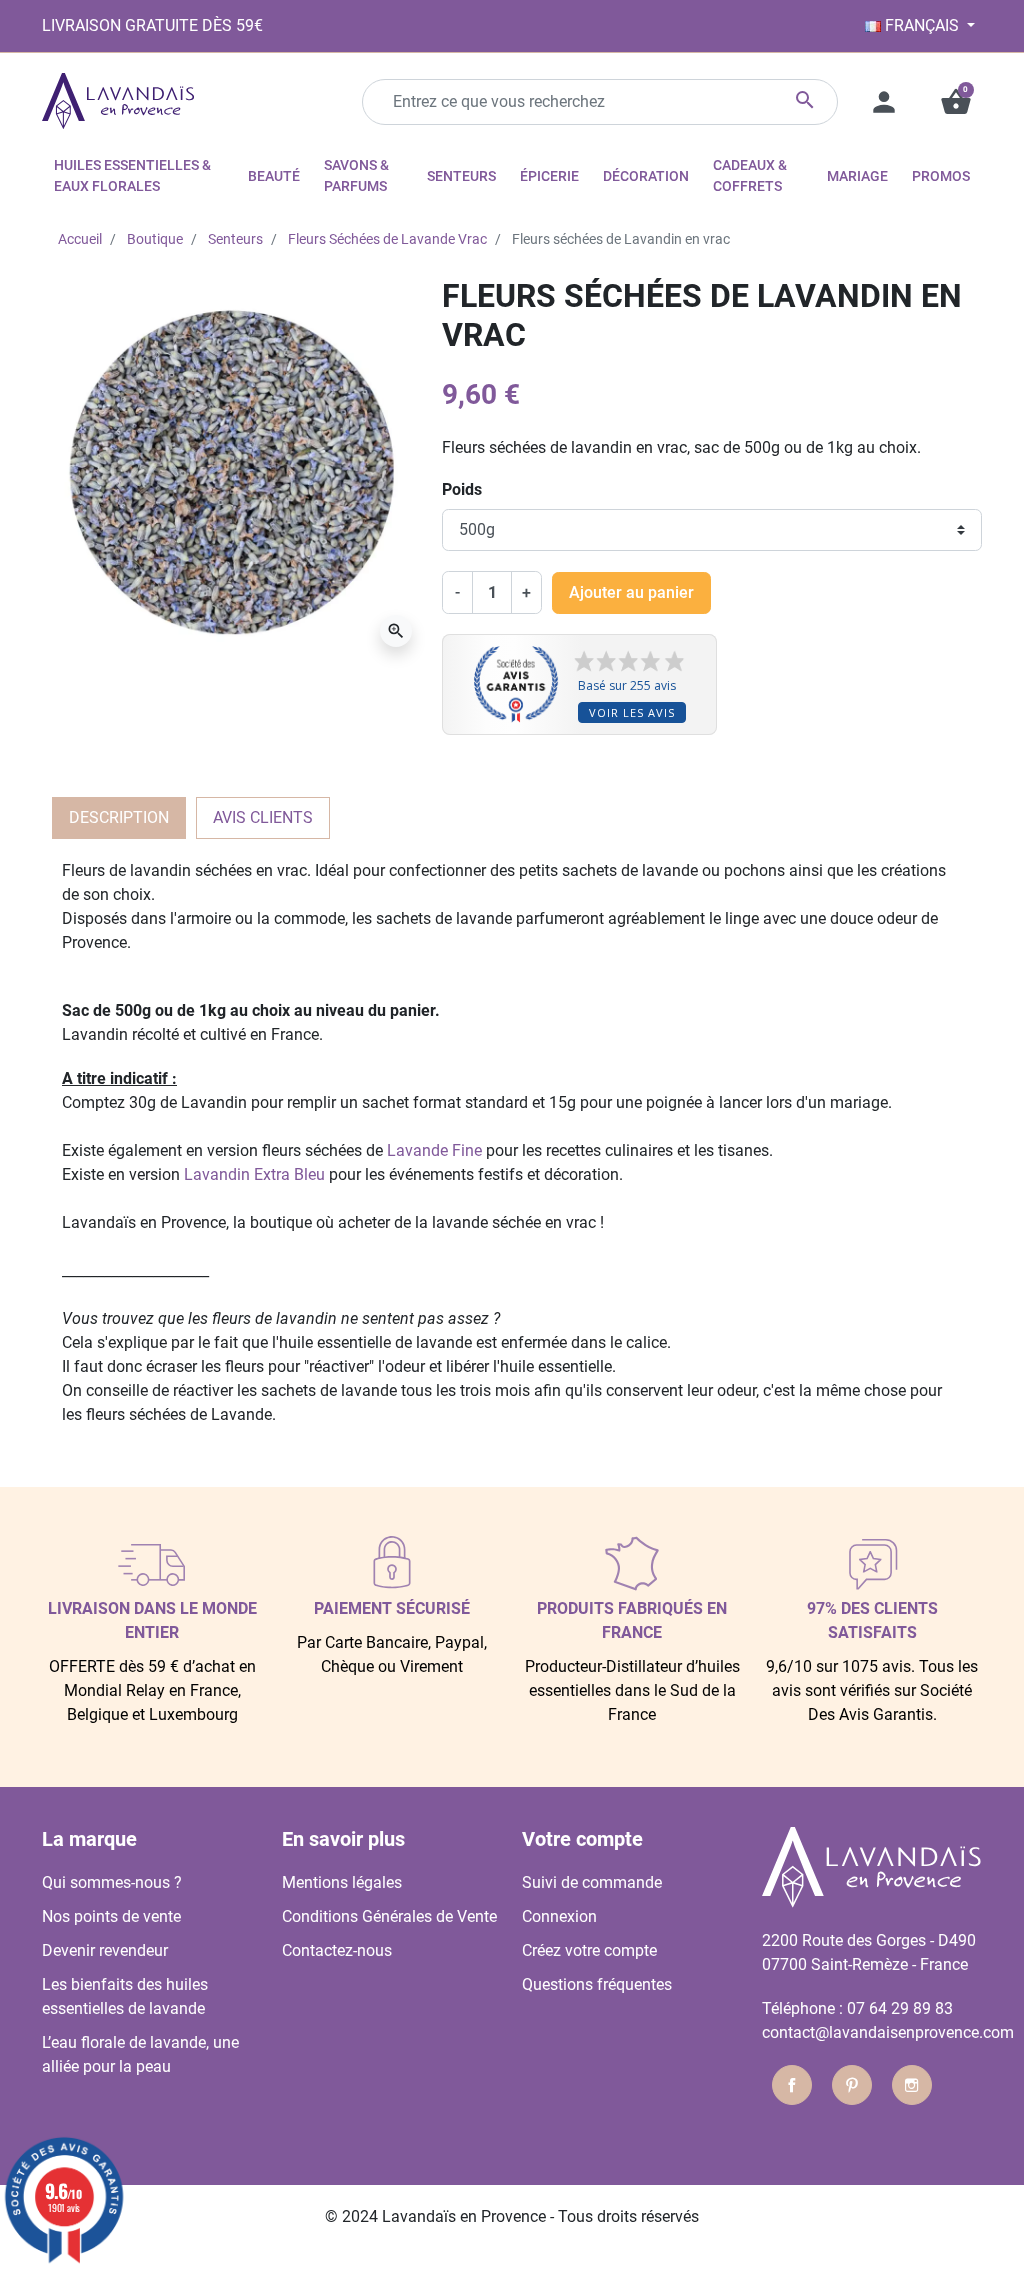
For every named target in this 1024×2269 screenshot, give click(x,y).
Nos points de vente (111, 1916)
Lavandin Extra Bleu (254, 1174)
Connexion (559, 1916)
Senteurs (235, 239)
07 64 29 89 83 (900, 2008)
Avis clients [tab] (263, 817)
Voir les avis (632, 712)
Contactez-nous (337, 1950)
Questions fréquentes (597, 1984)
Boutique (155, 239)
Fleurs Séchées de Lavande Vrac (387, 239)
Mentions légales (342, 1882)
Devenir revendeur (105, 1950)
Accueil (80, 239)
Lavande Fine (434, 1150)
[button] (956, 102)
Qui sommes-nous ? (112, 1882)
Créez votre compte (589, 1950)
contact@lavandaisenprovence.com (888, 2032)
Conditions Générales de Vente (389, 1916)
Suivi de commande (592, 1882)
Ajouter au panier (631, 592)
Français (922, 25)
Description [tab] (119, 817)
